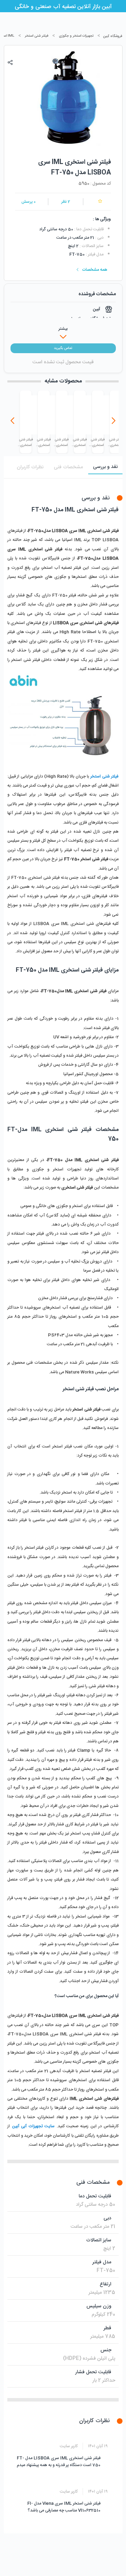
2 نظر (66, 202)
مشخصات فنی (68, 467)
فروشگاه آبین (113, 36)
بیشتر (63, 329)
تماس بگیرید (63, 348)
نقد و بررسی (105, 467)
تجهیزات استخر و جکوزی (76, 36)
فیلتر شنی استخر (37, 36)
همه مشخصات (95, 270)
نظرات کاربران (30, 467)
